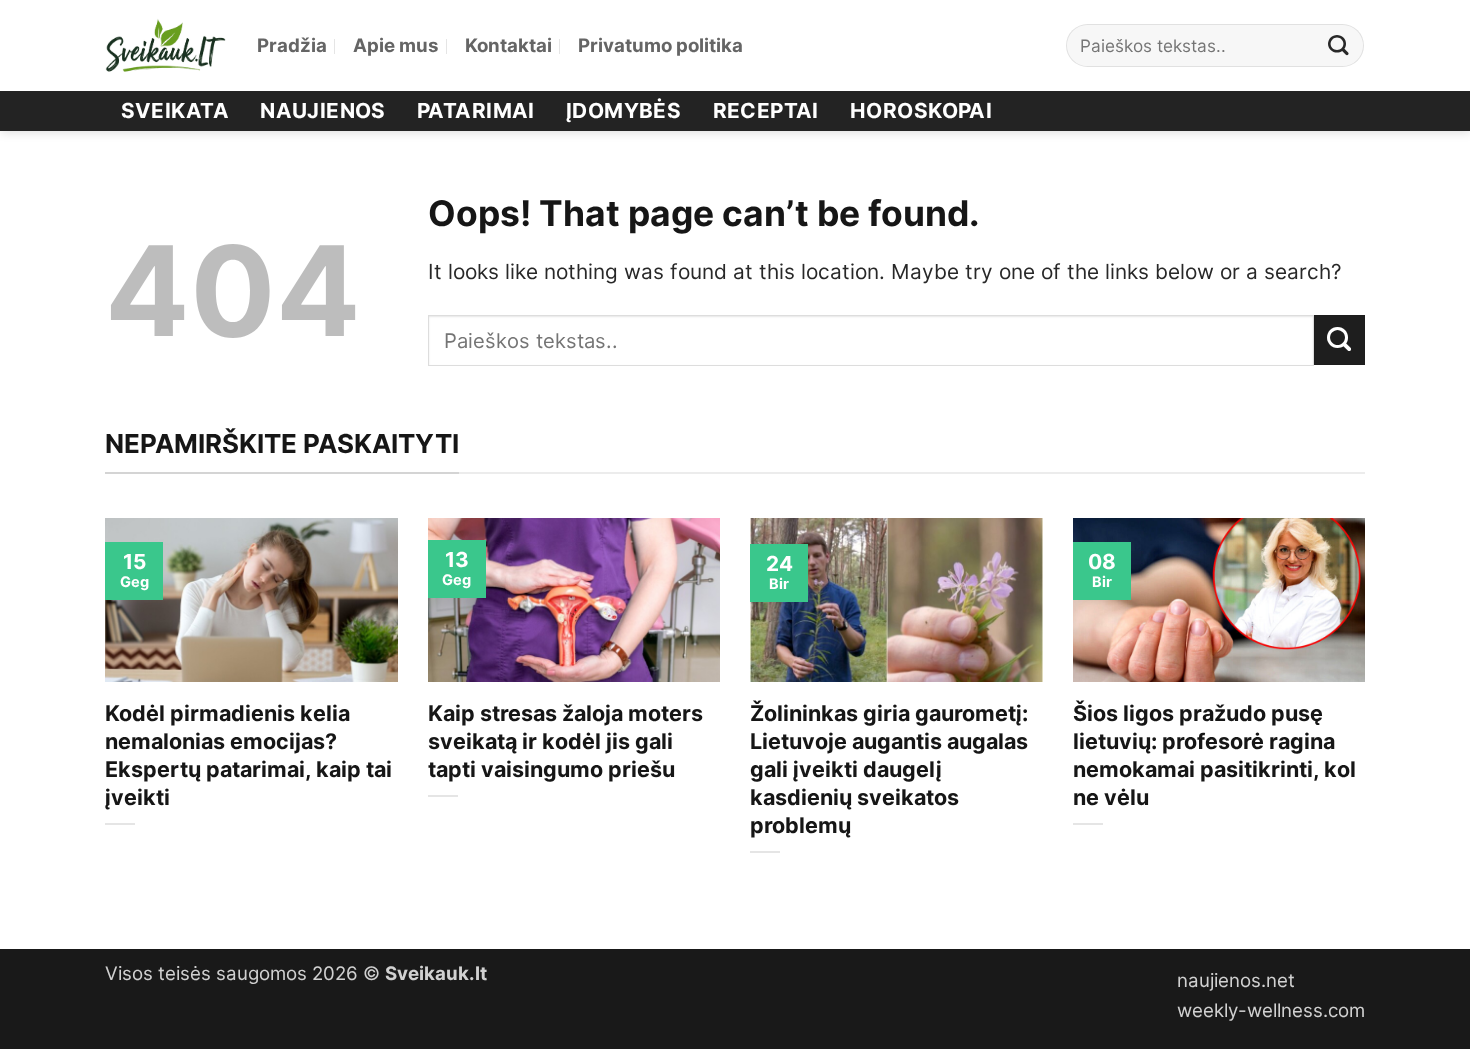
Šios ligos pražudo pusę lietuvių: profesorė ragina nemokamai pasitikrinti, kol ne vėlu (1214, 755)
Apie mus (396, 45)
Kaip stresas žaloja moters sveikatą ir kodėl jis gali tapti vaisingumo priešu (565, 741)
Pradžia (292, 45)
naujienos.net (1236, 980)
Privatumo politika (660, 45)
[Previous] (101, 716)
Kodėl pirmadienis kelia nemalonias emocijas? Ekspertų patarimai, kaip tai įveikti (248, 755)
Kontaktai (508, 45)
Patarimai (476, 110)
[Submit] (1339, 45)
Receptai (766, 110)
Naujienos (323, 110)
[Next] (1369, 716)
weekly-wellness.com (1271, 1010)
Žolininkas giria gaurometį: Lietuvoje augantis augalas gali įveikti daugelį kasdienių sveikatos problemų (889, 769)
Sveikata (175, 110)
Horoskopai (921, 110)
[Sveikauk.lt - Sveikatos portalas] (166, 45)
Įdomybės (623, 110)
